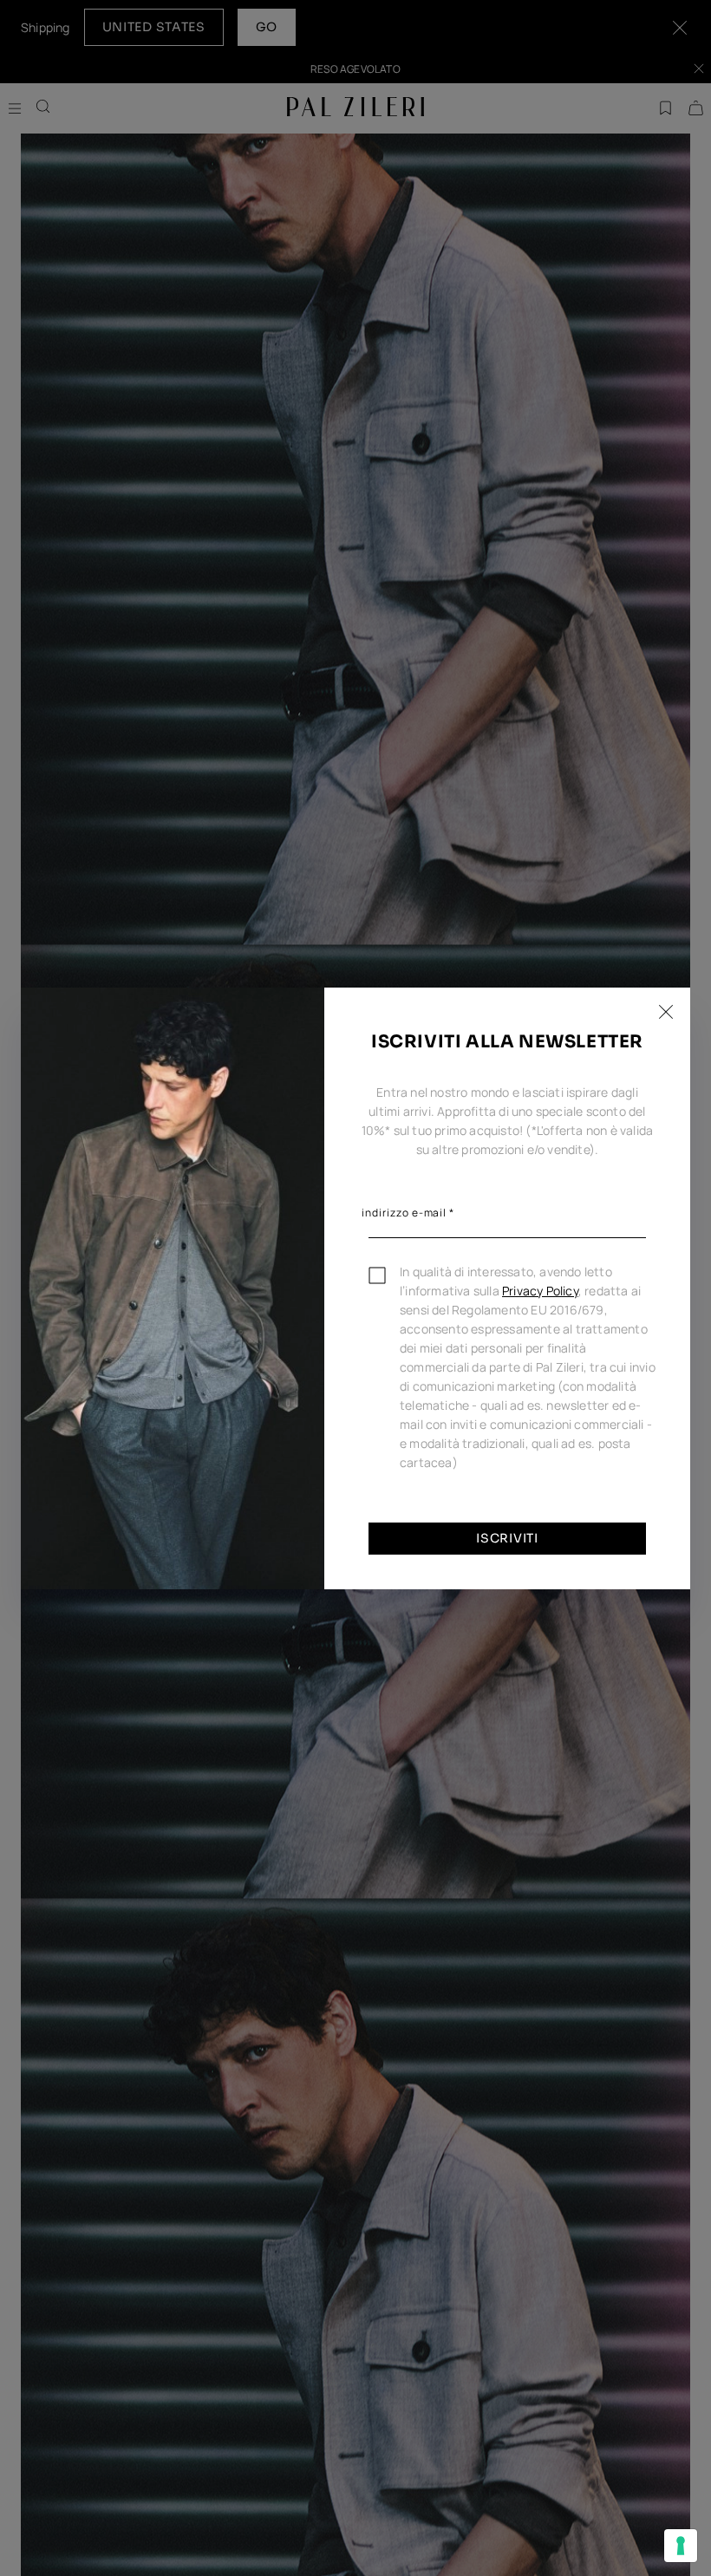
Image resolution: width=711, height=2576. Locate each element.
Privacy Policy (540, 1291)
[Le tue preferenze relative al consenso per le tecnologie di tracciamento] (681, 2546)
